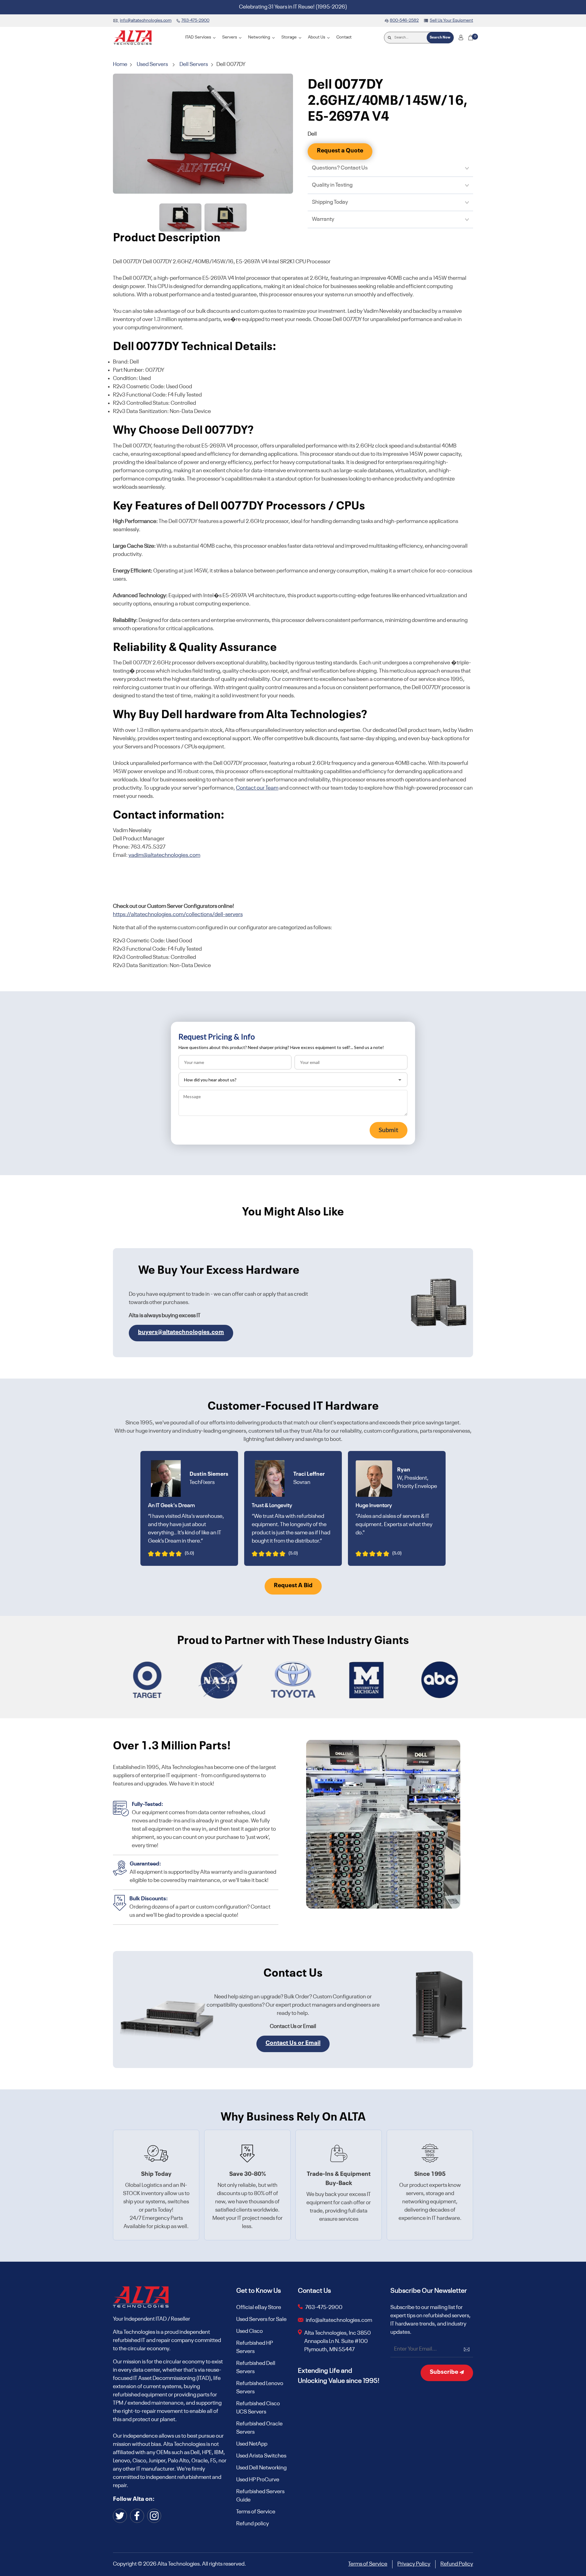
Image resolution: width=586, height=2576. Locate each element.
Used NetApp (252, 2444)
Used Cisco (250, 2331)
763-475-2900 (324, 2307)
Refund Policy (457, 2564)
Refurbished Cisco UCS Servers (258, 2408)
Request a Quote (340, 151)
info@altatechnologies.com (339, 2320)
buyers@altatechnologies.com (181, 1332)
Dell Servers (194, 64)
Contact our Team (257, 788)
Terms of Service (256, 2512)
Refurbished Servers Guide (260, 2496)
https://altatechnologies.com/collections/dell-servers (178, 915)
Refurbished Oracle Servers (259, 2428)
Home (121, 64)
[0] (471, 38)
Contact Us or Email (293, 2043)
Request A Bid (293, 1586)
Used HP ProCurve (258, 2480)
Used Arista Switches (261, 2456)
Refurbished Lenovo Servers (260, 2388)
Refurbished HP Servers (255, 2347)
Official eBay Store (259, 2307)
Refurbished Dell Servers (256, 2368)
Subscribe (445, 2372)
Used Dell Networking (261, 2468)
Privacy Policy (414, 2564)
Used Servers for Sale (261, 2319)
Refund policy (253, 2524)
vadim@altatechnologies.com (164, 855)
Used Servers (152, 64)
